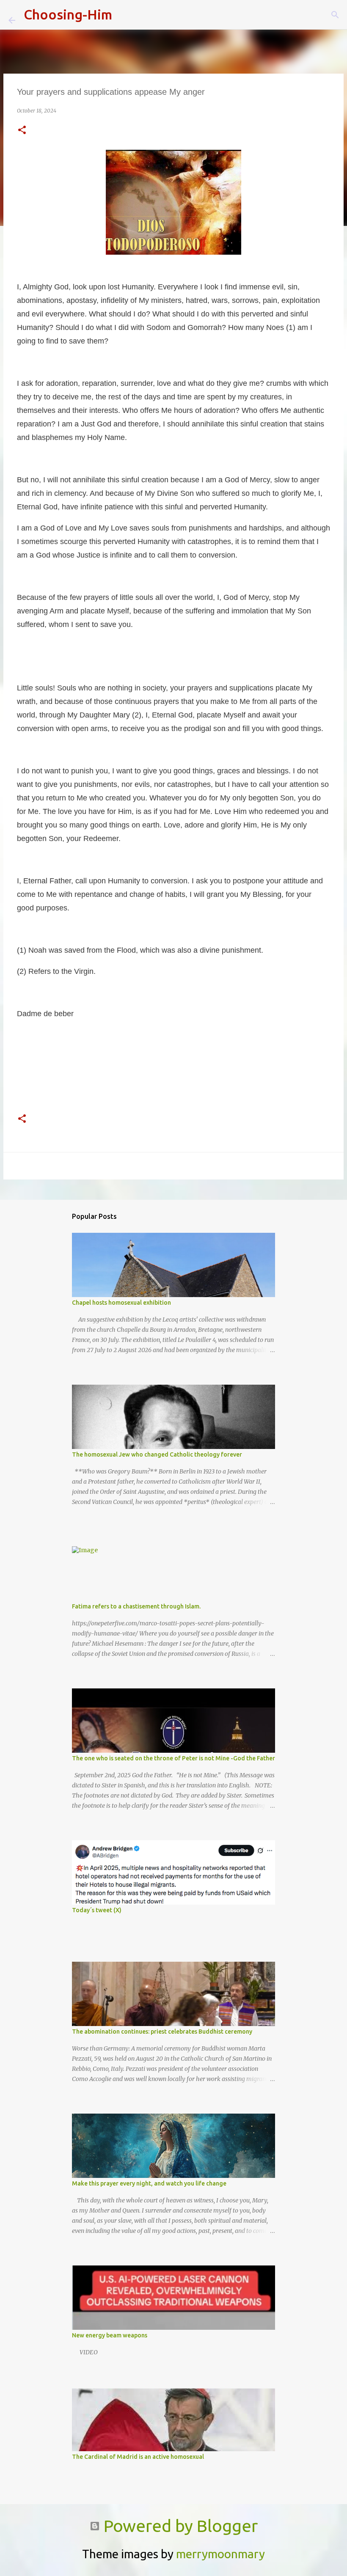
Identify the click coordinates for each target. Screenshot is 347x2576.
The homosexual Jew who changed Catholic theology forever (157, 1454)
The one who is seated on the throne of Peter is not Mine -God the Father (173, 1758)
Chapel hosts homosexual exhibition (121, 1303)
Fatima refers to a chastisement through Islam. (136, 1606)
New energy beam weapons (110, 2335)
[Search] (124, 15)
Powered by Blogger (179, 2526)
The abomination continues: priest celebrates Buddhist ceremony (162, 2032)
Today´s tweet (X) (97, 1910)
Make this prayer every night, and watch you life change (149, 2183)
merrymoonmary (220, 2554)
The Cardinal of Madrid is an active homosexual (138, 2457)
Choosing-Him (68, 14)
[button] (22, 131)
